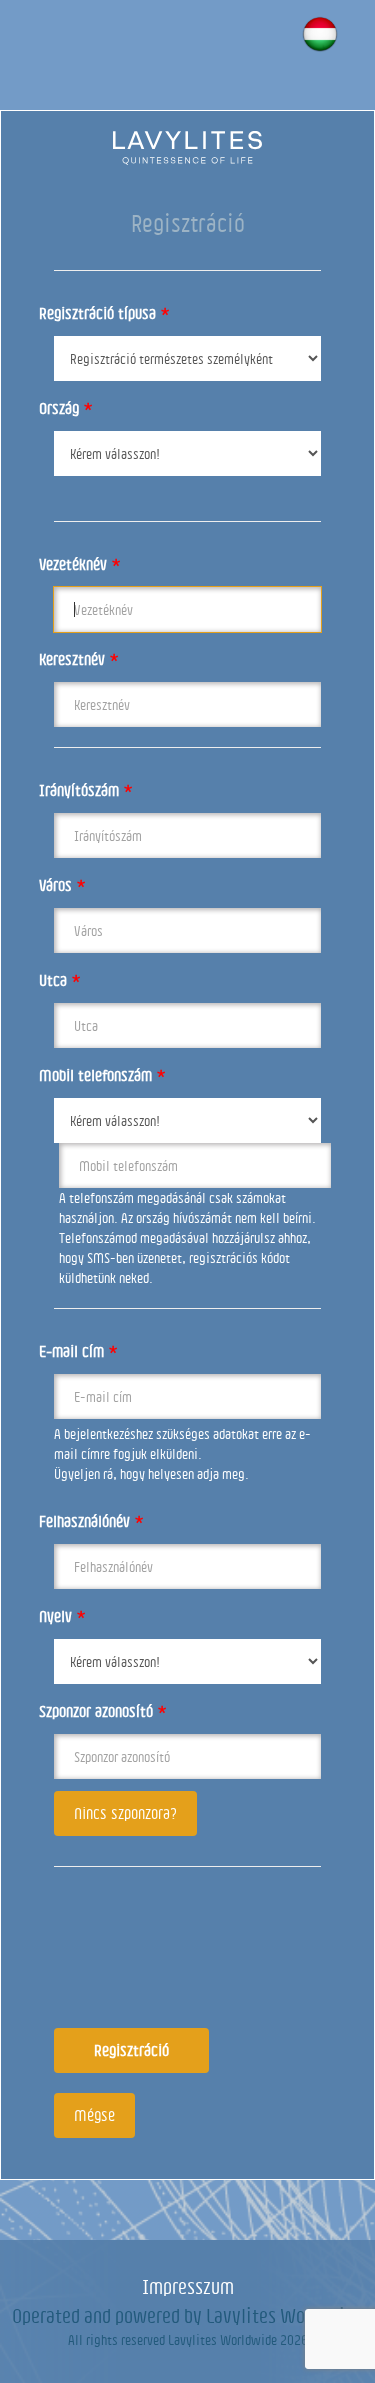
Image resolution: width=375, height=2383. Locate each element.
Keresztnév (79, 659)
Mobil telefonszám (102, 1075)
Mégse (94, 2115)
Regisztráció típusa (104, 313)
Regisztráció (131, 2050)
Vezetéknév (80, 564)
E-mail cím (78, 1351)
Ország (66, 408)
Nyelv (62, 1616)
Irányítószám (86, 790)
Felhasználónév (91, 1521)
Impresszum (188, 2286)
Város (62, 885)
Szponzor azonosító (103, 1711)
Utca (60, 980)
